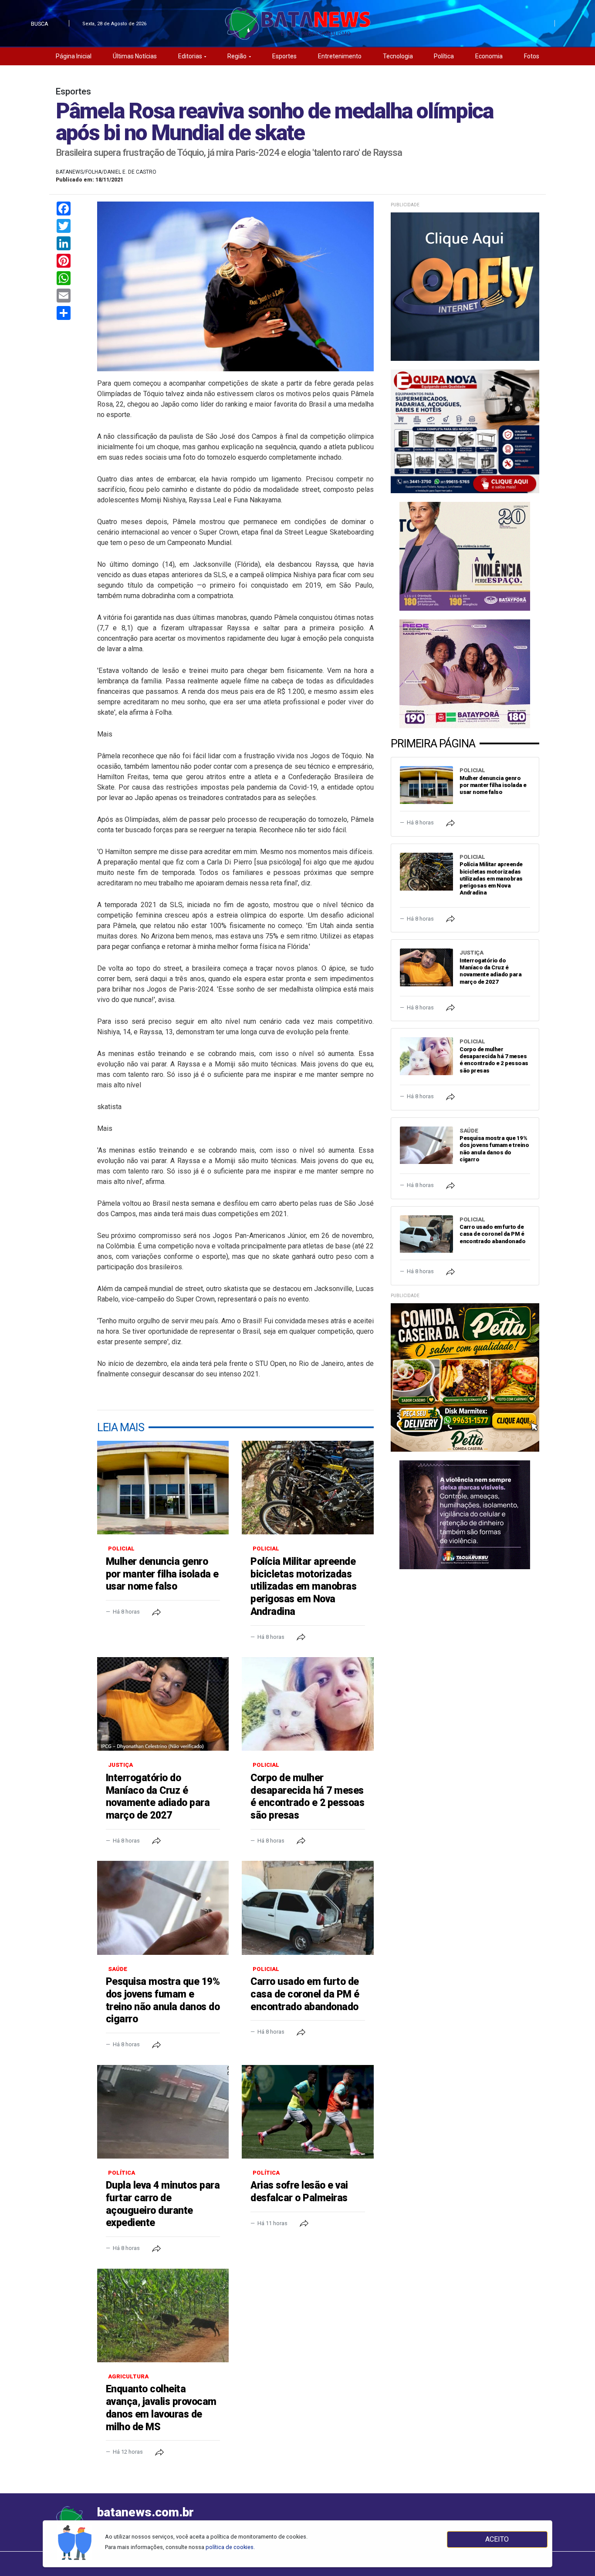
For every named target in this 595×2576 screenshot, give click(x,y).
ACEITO (497, 2539)
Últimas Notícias (135, 56)
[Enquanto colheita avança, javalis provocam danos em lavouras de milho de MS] (163, 2315)
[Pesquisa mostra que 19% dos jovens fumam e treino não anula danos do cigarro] (163, 1908)
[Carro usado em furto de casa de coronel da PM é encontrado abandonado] (308, 1908)
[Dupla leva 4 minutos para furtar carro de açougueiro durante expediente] (163, 2112)
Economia (489, 56)
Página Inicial (74, 56)
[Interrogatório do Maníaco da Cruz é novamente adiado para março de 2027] (163, 1704)
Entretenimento (340, 56)
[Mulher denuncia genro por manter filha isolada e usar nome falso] (163, 1488)
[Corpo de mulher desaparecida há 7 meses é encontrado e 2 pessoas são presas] (308, 1704)
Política (444, 56)
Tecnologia (398, 56)
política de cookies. (230, 2547)
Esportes (284, 56)
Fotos (532, 56)
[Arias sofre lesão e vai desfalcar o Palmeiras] (308, 2112)
